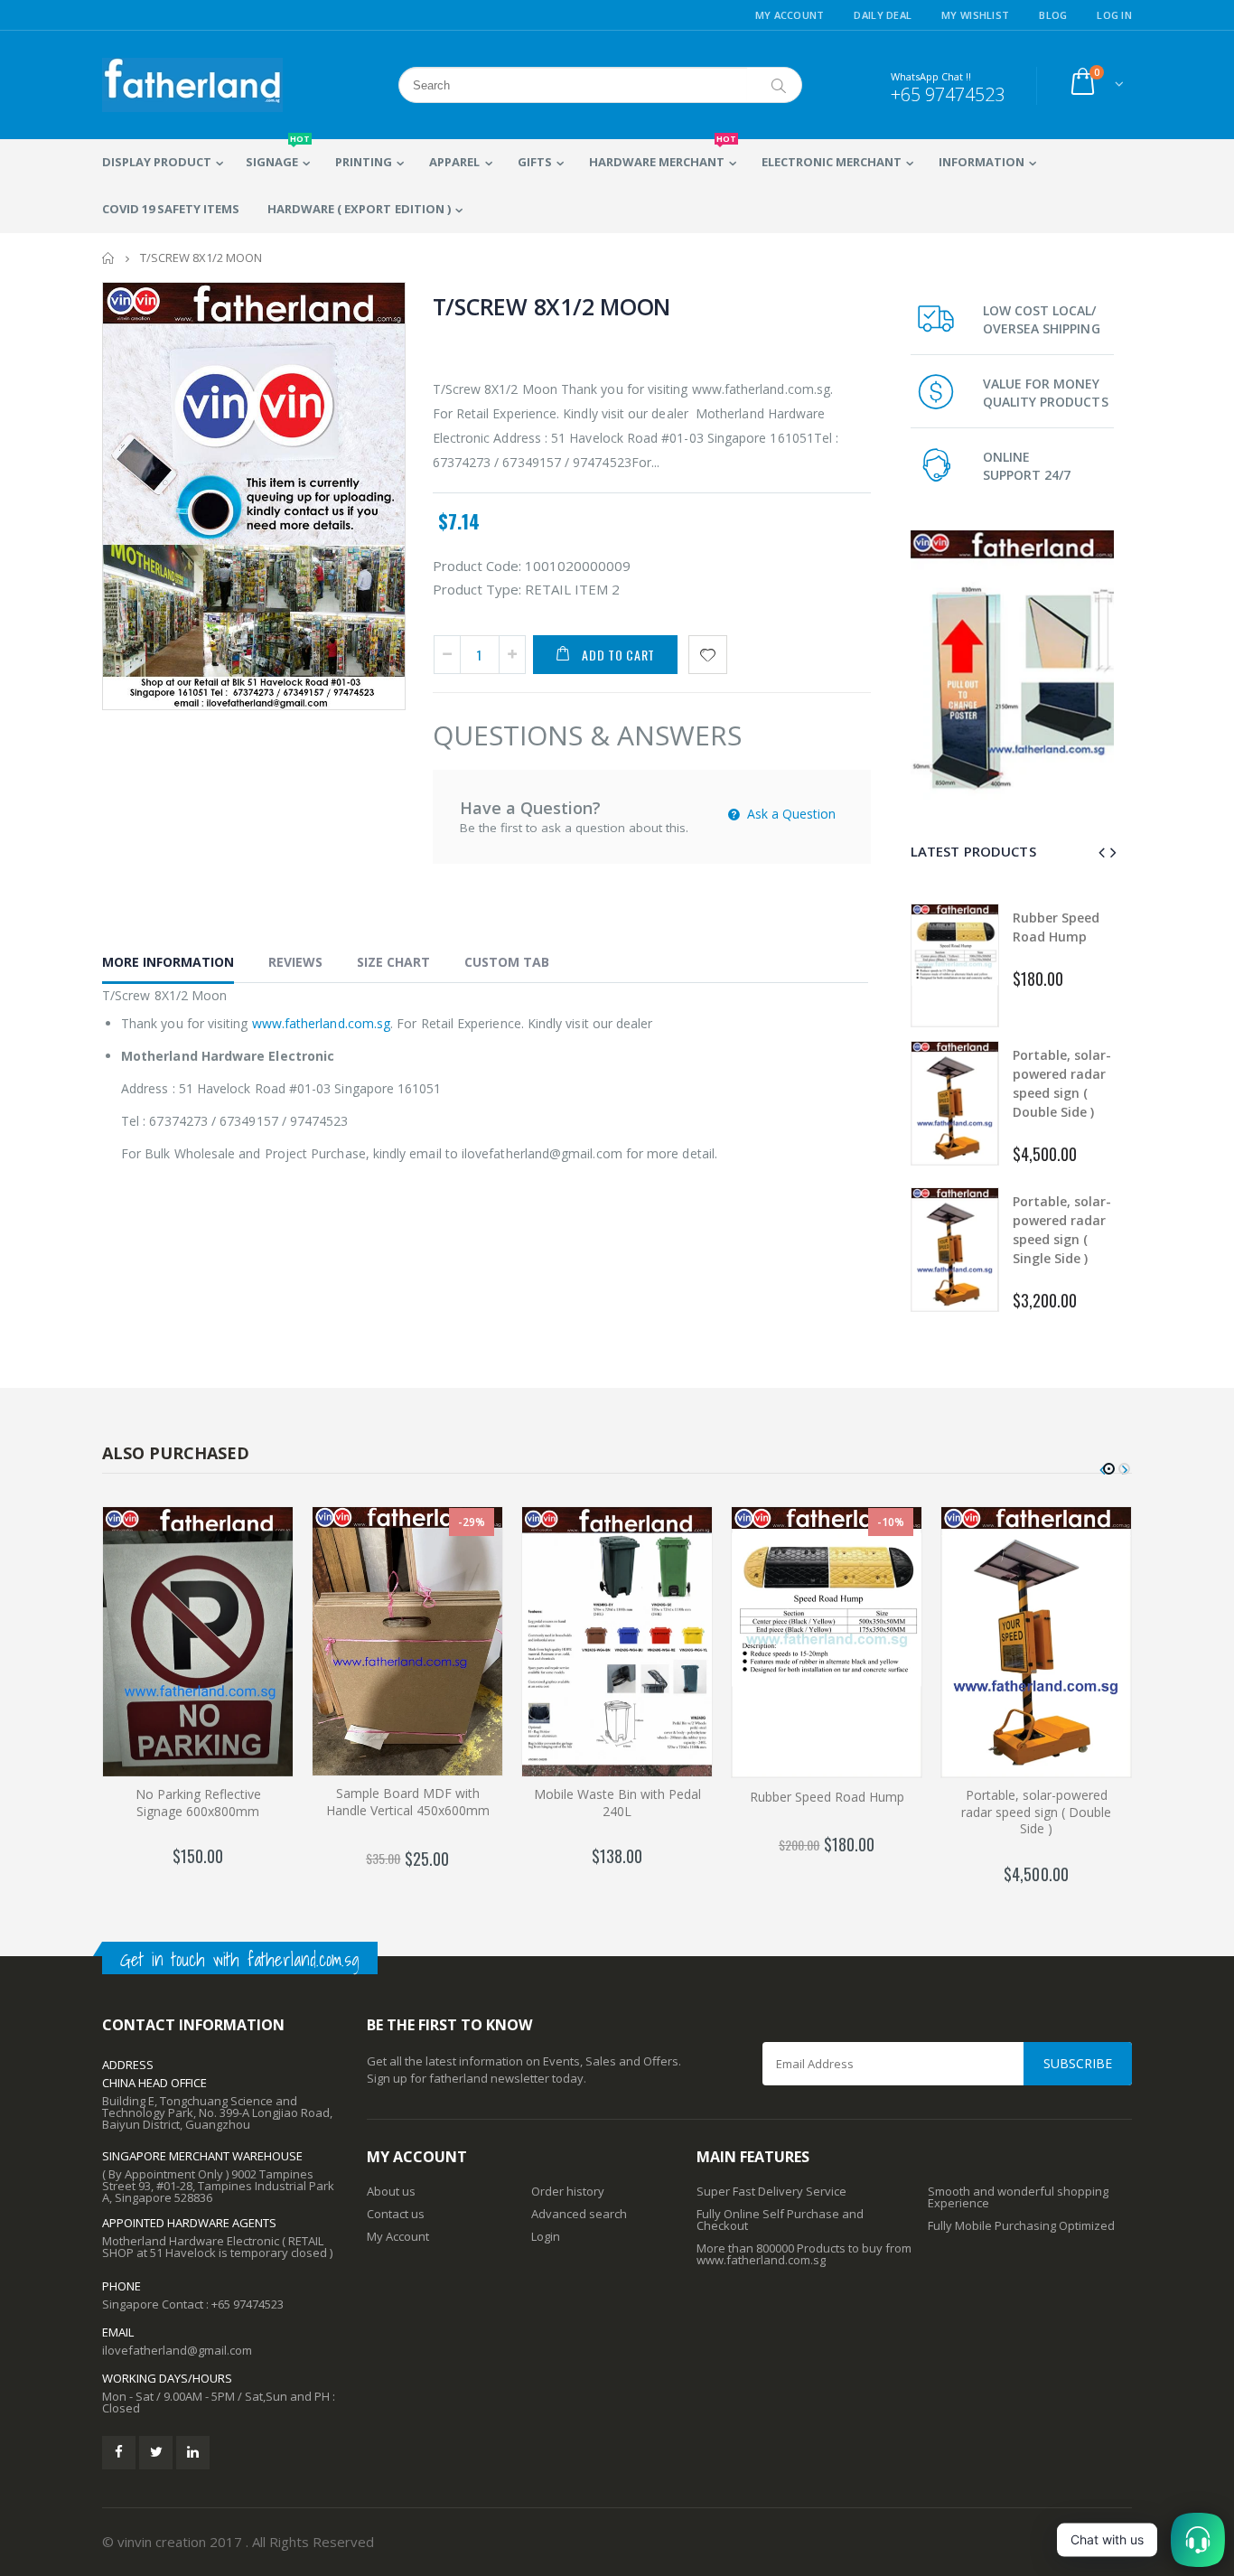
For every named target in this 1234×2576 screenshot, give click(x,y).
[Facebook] (119, 2453)
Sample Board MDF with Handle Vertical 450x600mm (408, 1802)
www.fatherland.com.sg (321, 1023)
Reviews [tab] (295, 962)
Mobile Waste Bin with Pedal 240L (617, 1803)
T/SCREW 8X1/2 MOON (552, 306)
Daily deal (883, 15)
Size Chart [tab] (393, 962)
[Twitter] (156, 2453)
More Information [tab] (168, 962)
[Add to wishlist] (708, 655)
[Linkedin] (193, 2453)
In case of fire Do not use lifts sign (1062, 1229)
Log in (1114, 15)
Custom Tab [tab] (507, 962)
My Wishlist (975, 15)
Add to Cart (618, 655)
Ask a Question (790, 814)
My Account (790, 15)
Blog (1053, 15)
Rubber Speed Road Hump (827, 1797)
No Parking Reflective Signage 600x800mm (198, 1803)
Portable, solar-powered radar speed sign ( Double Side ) (1036, 1812)
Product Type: (477, 589)
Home (109, 258)
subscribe (1078, 2063)
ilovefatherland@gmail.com (177, 2350)
